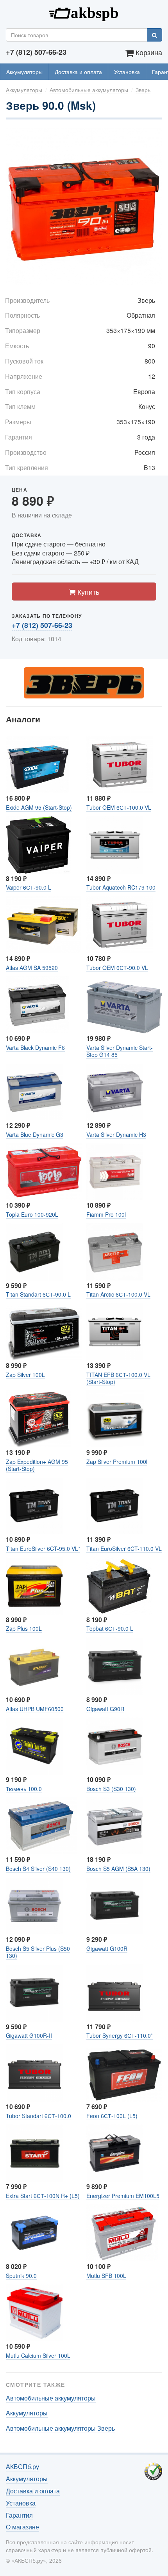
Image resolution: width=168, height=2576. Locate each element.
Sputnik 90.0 (21, 2276)
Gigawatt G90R (105, 1709)
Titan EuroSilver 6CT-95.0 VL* (43, 1548)
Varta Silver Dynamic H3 (116, 1134)
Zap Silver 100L (25, 1375)
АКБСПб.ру (84, 12)
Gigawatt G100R (107, 1948)
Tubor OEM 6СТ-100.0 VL (119, 807)
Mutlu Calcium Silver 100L (38, 2355)
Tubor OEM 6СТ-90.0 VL (117, 968)
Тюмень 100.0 (24, 1789)
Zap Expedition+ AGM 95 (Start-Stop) (37, 1465)
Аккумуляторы (24, 72)
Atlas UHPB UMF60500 (35, 1709)
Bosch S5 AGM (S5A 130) (118, 1869)
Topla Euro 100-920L (32, 1214)
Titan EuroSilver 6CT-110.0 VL (124, 1548)
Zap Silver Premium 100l (117, 1462)
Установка (127, 72)
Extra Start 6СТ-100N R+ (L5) (43, 2196)
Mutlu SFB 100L (106, 2276)
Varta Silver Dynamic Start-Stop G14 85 (120, 1051)
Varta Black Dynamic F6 (35, 1047)
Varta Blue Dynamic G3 (35, 1134)
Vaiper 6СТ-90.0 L (29, 887)
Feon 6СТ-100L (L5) (112, 2116)
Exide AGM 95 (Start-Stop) (39, 807)
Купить (87, 592)
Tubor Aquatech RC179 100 (121, 887)
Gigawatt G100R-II (29, 2035)
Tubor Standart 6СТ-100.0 (38, 2116)
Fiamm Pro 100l (106, 1214)
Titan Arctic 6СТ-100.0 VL (118, 1294)
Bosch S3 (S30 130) (111, 1789)
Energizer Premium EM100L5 (123, 2196)
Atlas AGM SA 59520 (32, 968)
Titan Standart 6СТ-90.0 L (38, 1294)
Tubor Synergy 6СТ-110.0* (120, 2035)
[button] (155, 136)
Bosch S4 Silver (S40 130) (38, 1869)
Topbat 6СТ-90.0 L (110, 1628)
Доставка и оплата (78, 72)
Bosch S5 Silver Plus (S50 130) (38, 1952)
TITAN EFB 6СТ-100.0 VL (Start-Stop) (118, 1378)
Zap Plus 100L (24, 1628)
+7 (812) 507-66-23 (42, 625)
